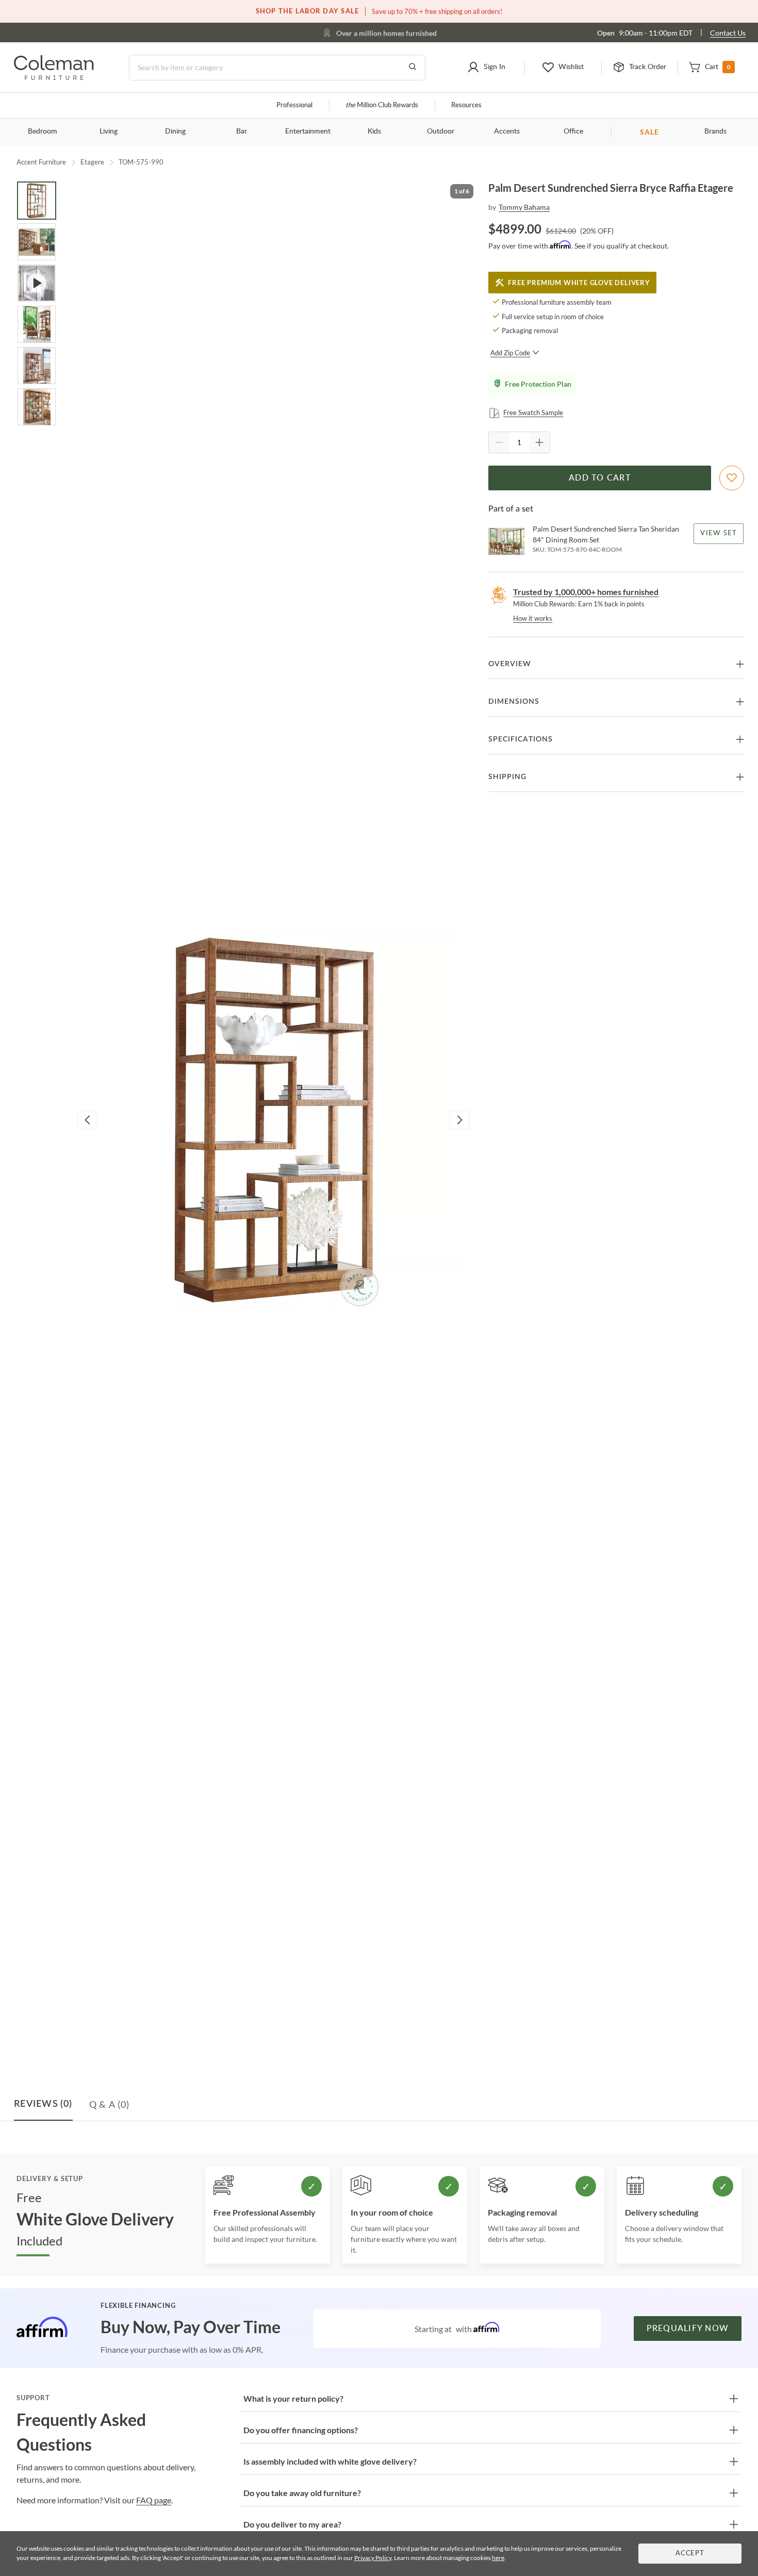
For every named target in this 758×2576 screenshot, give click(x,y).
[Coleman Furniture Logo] (54, 77)
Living (109, 131)
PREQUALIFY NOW (688, 2329)
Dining (175, 131)
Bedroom (43, 131)
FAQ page (154, 2500)
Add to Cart (600, 478)
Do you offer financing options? (301, 2430)
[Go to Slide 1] (37, 201)
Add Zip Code (510, 353)
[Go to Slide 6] (37, 407)
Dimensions (514, 702)
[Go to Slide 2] (37, 242)
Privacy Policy (373, 2558)
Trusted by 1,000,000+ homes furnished (586, 592)
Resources (466, 105)
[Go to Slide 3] (37, 283)
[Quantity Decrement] (499, 442)
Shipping (507, 777)
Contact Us (728, 33)
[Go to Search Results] (413, 68)
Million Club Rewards (382, 105)
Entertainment (308, 131)
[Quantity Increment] (539, 442)
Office (573, 131)
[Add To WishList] (732, 478)
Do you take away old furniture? (302, 2493)
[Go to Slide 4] (37, 324)
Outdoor (441, 131)
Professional (294, 105)
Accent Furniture (41, 162)
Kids (374, 131)
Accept (690, 2554)
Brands (715, 131)
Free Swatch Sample (533, 412)
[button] (486, 68)
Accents (507, 131)
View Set (719, 533)
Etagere (92, 162)
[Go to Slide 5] (37, 366)
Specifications (521, 739)
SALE (649, 132)
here (498, 2558)
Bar (242, 131)
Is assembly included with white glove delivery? (330, 2461)
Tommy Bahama (524, 207)
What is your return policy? (293, 2398)
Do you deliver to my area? (292, 2524)
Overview (510, 664)
